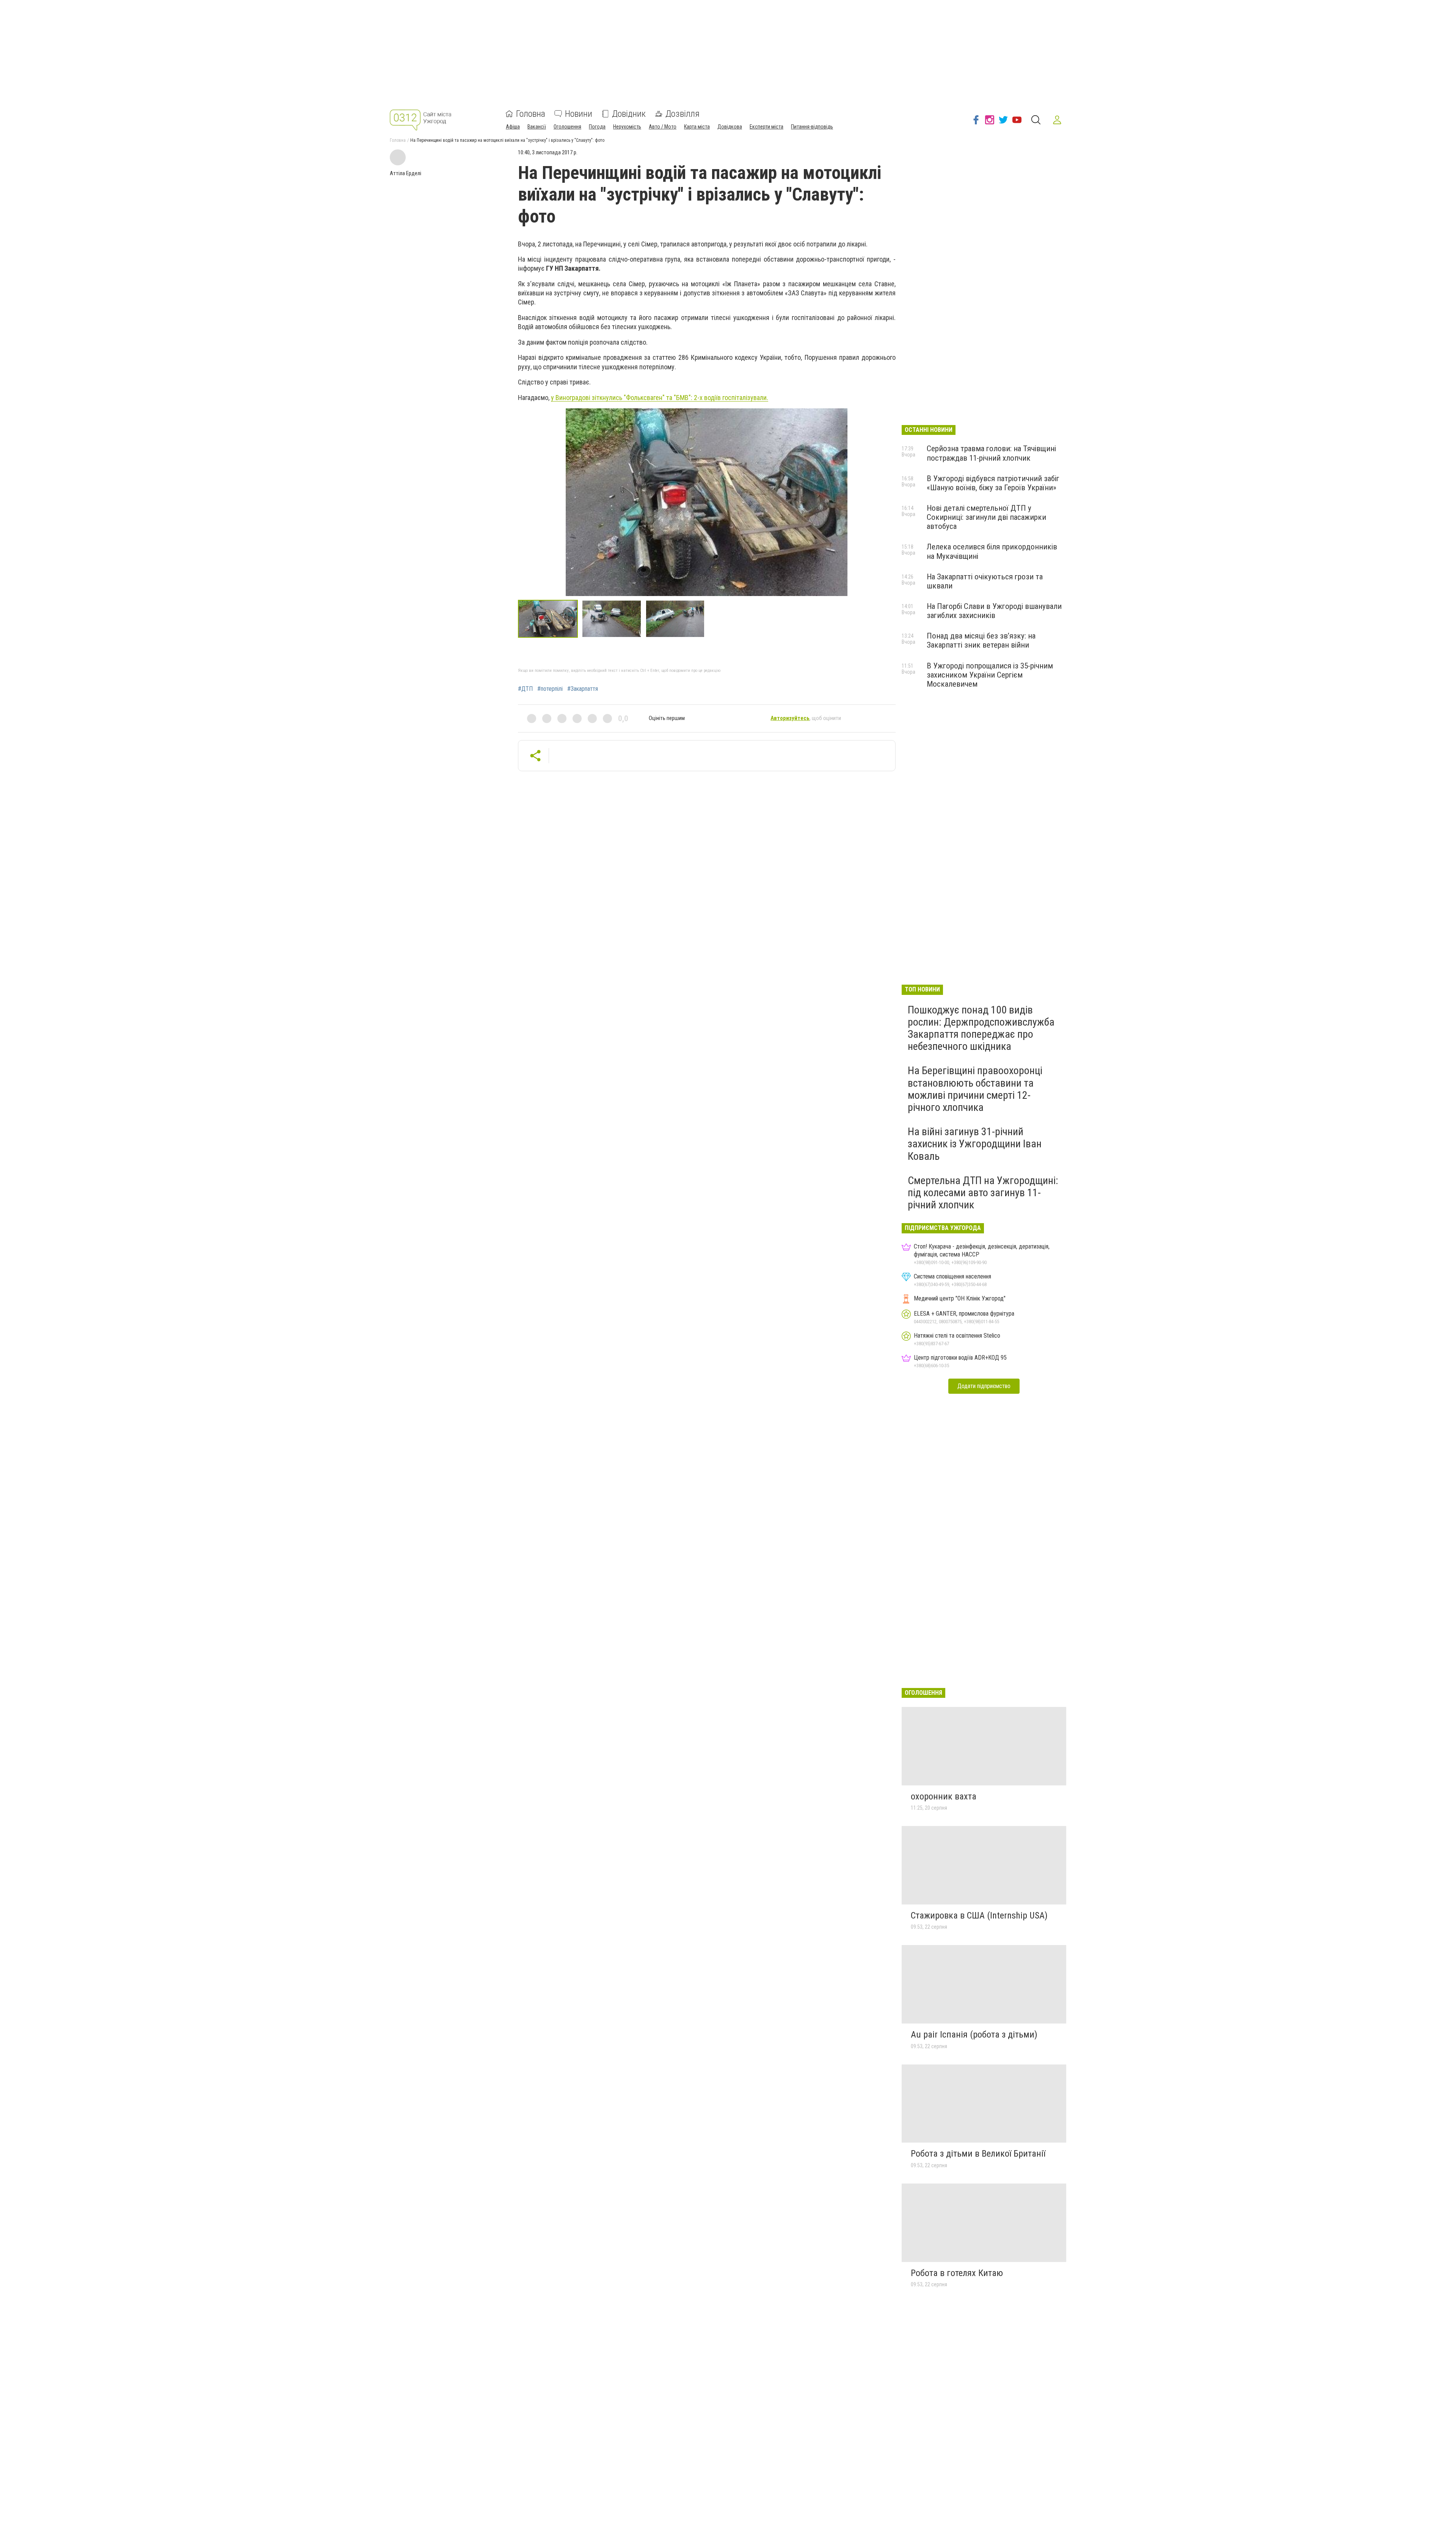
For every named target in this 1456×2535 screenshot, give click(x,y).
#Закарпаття (583, 689)
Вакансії (537, 127)
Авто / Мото (663, 127)
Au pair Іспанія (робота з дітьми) (974, 2035)
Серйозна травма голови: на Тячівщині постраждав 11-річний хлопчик (991, 453)
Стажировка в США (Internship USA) (979, 1915)
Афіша (513, 127)
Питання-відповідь (812, 127)
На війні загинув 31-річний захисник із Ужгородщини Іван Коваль (975, 1144)
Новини (579, 114)
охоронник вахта (944, 1796)
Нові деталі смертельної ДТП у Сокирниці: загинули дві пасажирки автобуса (986, 517)
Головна (531, 114)
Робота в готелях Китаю (957, 2273)
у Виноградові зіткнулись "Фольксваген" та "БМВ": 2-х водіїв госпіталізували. (660, 398)
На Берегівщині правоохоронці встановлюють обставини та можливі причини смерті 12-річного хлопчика (975, 1089)
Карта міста (697, 127)
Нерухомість (627, 127)
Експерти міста (766, 127)
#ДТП (525, 689)
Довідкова (730, 127)
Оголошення (567, 127)
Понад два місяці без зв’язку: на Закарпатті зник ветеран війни (981, 640)
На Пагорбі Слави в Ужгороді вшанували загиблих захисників (994, 611)
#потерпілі (550, 689)
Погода (597, 127)
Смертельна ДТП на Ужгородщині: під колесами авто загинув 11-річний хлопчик (983, 1193)
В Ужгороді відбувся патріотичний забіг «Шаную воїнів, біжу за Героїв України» (993, 483)
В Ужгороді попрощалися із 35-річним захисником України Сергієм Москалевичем (990, 675)
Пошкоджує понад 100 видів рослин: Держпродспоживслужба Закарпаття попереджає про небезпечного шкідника (981, 1028)
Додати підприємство (984, 1386)
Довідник (629, 114)
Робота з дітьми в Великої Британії (978, 2154)
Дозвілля (682, 114)
